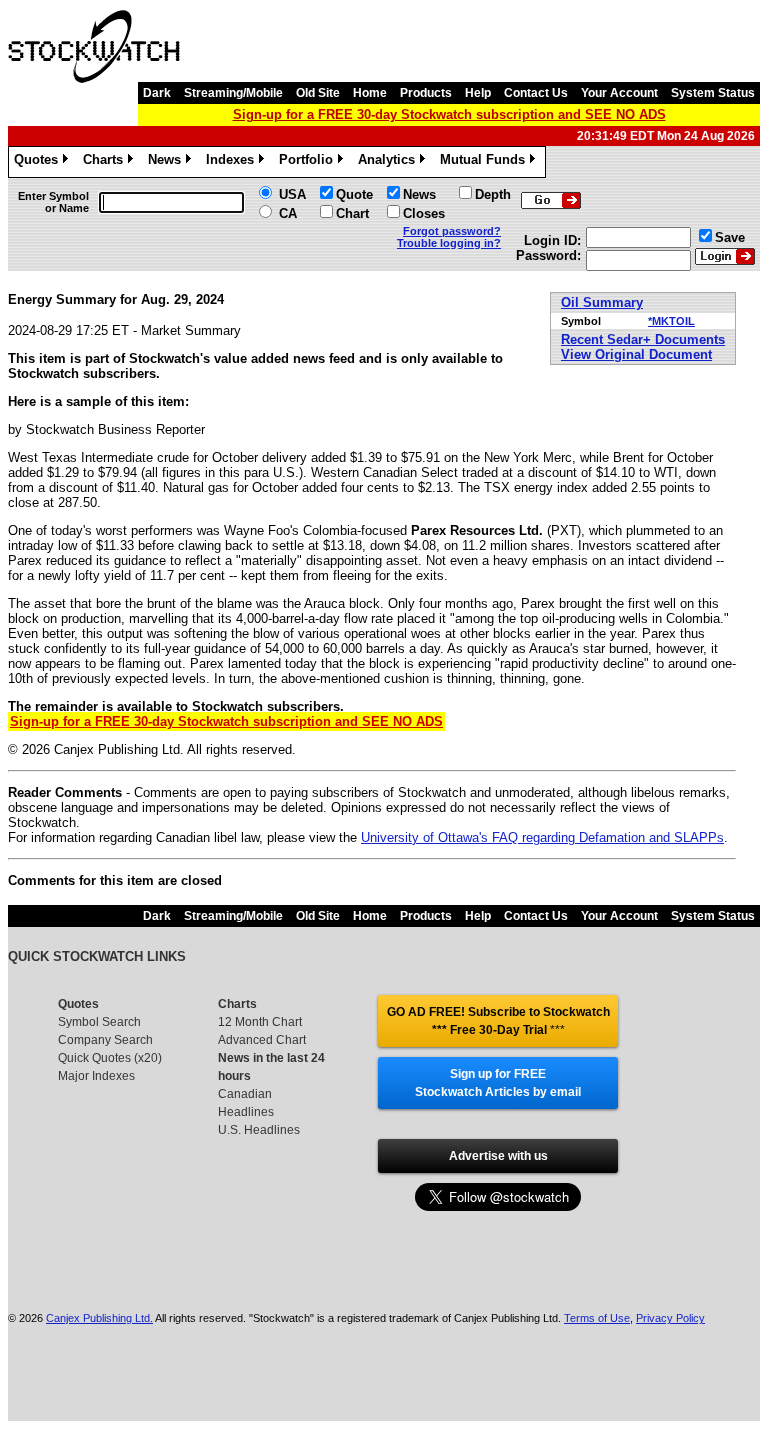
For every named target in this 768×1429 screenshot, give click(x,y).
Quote (354, 194)
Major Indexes (96, 1076)
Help (478, 93)
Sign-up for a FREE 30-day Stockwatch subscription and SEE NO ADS (449, 114)
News (168, 162)
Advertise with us (498, 1156)
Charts (106, 162)
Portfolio (309, 162)
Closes (424, 213)
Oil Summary (602, 302)
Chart (352, 213)
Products (426, 93)
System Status (713, 93)
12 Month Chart (260, 1022)
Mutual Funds (486, 162)
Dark (157, 93)
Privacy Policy (670, 1318)
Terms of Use (597, 1318)
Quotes (39, 162)
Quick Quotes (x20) (110, 1058)
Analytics (390, 162)
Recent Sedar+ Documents (643, 339)
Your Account (619, 93)
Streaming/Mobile (233, 93)
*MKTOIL (671, 321)
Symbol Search (99, 1022)
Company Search (105, 1040)
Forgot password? (452, 231)
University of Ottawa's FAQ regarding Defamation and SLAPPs (542, 837)
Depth (493, 194)
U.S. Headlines (259, 1130)
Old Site (318, 93)
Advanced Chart (262, 1040)
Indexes (233, 162)
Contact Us (536, 93)
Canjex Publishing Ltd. (99, 1318)
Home (370, 93)
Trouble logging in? (449, 243)
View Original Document (636, 354)
